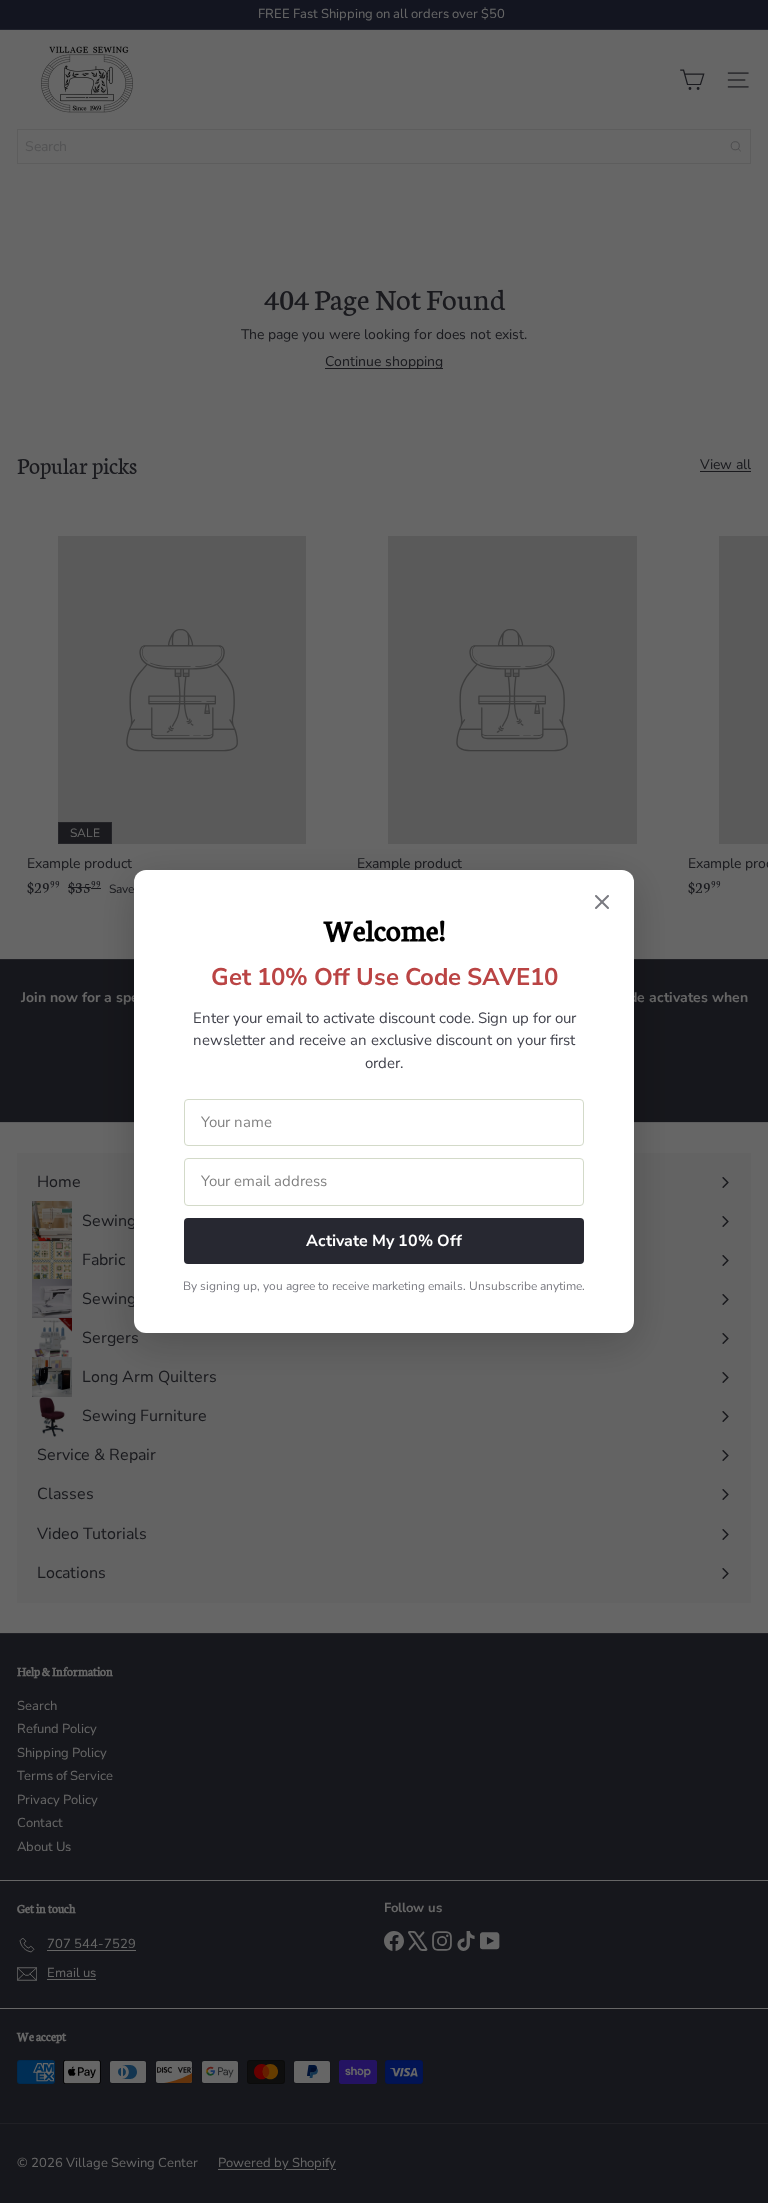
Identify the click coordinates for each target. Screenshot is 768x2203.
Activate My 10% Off (384, 1241)
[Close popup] (602, 904)
